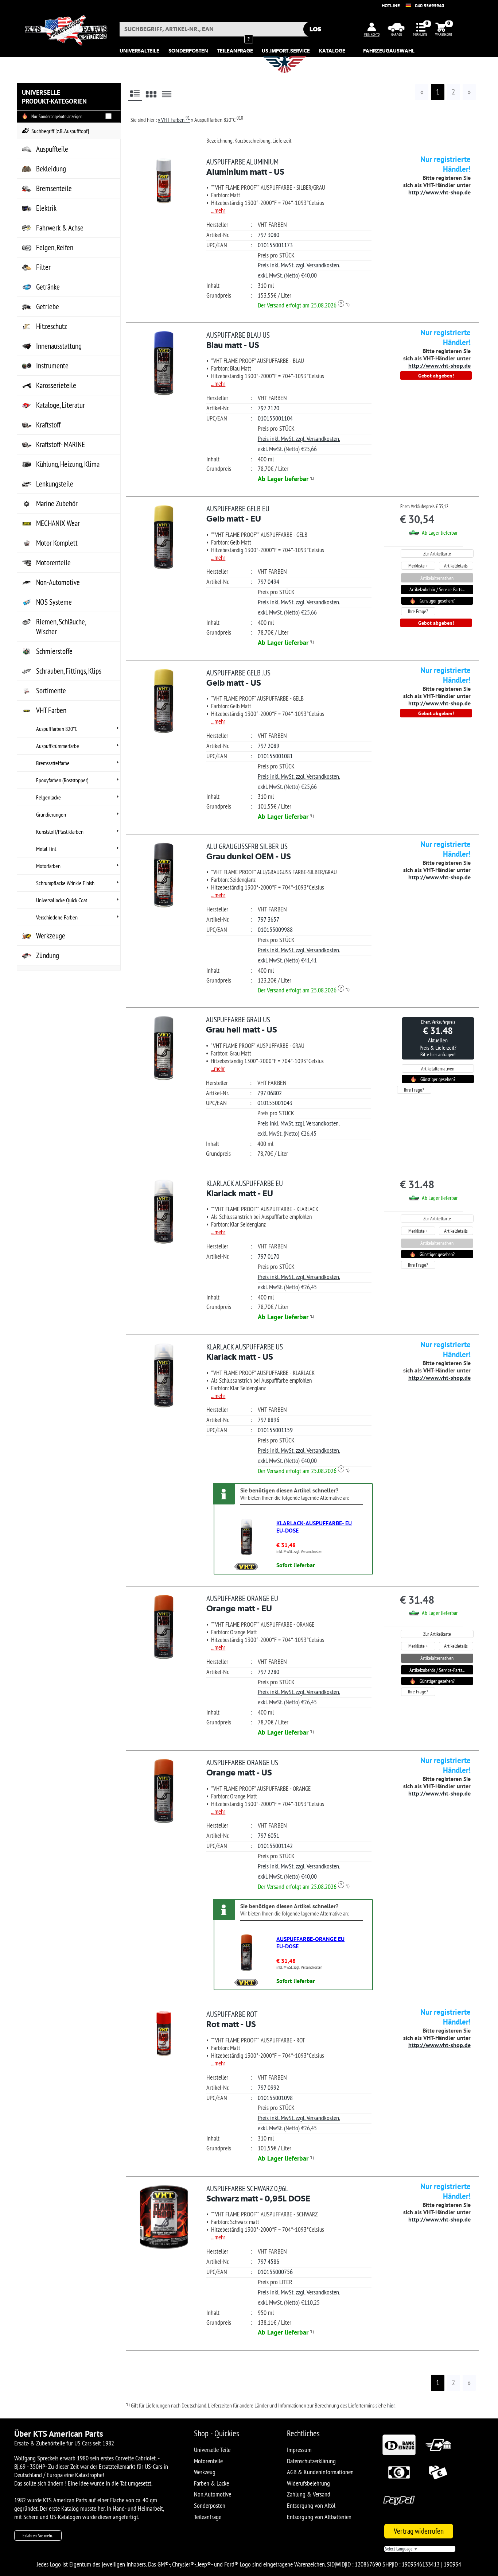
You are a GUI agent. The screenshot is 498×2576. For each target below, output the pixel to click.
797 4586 (269, 2261)
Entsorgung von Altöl (311, 2505)
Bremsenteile (54, 188)
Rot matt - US (232, 2019)
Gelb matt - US (238, 678)
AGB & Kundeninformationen (320, 2472)
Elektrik (46, 208)
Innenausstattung (59, 346)
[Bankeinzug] (399, 2455)
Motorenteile (53, 563)
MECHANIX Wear (58, 523)
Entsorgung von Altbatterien (319, 2517)
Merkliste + (418, 566)
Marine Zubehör (57, 503)
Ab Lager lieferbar (283, 479)
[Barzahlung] (399, 2483)
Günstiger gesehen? (437, 601)
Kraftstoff (48, 425)
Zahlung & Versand (309, 2494)
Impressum (299, 2450)
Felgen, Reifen (55, 247)
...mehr (218, 210)
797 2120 (269, 408)
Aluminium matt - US (245, 167)
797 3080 (269, 235)
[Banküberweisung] (438, 2455)
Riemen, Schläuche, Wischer (61, 627)
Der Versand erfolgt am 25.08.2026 (300, 305)
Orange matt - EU (242, 1603)
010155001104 (275, 418)
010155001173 (275, 245)
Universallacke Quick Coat (62, 900)
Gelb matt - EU (238, 514)
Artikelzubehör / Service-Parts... (437, 589)
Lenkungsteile (55, 484)
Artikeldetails (456, 566)
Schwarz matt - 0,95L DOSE (258, 2193)
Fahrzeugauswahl (389, 51)
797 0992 (269, 2087)
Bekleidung (51, 169)
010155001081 (275, 756)
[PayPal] (399, 2511)
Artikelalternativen (437, 578)
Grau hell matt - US (242, 1024)
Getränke (48, 287)
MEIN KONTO (372, 34)
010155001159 (275, 1430)
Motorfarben (48, 866)
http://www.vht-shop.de (439, 192)
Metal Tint (46, 849)
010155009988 (275, 929)
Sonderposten (210, 2505)
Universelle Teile (212, 2450)
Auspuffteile (52, 149)
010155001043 (275, 1103)
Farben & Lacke (211, 2483)
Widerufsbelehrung (308, 2483)
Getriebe (48, 307)
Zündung (48, 955)
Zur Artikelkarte (437, 554)
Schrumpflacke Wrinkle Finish (65, 883)
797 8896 (269, 1420)
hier (391, 2405)
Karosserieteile (56, 385)
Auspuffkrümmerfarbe (58, 746)
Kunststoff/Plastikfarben (60, 832)
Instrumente (52, 366)
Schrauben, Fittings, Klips (69, 671)
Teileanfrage (208, 2517)
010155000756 (275, 2272)
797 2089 (269, 746)
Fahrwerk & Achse (60, 228)
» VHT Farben (174, 120)
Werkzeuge (51, 936)
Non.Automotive (213, 2494)
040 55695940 (429, 6)
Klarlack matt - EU (245, 1188)
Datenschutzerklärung (311, 2461)
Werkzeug (205, 2472)
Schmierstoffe (54, 651)
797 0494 (269, 582)
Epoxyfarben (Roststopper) (62, 780)
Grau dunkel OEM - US (249, 851)
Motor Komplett (57, 543)
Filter (43, 267)
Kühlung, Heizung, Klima (68, 464)
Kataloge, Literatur (61, 405)
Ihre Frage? (418, 611)
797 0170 (269, 1256)
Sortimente (51, 691)
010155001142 (275, 1846)
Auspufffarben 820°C (57, 729)
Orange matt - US (242, 1767)
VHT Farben (51, 710)
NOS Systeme (54, 602)
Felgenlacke (48, 797)
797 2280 (269, 1672)
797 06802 (270, 1093)
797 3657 (269, 919)
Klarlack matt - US (245, 1352)
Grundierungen (51, 814)
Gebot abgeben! (436, 375)
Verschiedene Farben (57, 917)
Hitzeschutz (52, 326)
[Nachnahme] (438, 2483)
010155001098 (275, 2098)
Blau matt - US (238, 340)
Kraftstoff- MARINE (61, 444)
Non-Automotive (58, 582)
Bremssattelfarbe (53, 763)
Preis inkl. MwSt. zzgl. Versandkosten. (299, 265)
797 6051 (269, 1835)
